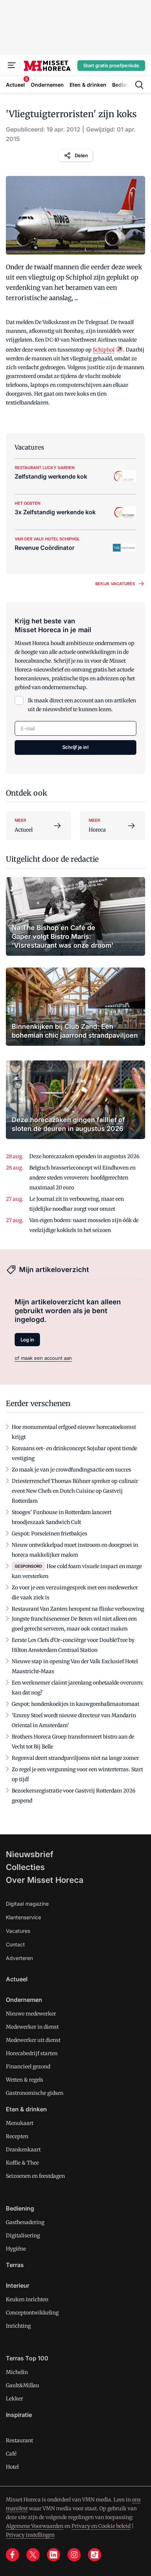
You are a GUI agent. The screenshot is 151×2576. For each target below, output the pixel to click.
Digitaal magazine (27, 1904)
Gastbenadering (25, 2222)
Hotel (12, 2467)
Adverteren (19, 1958)
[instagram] (74, 2555)
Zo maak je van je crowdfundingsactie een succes (71, 1470)
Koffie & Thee (22, 2163)
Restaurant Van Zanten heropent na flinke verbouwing (78, 1609)
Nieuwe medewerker (31, 2014)
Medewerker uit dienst (33, 2040)
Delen (81, 155)
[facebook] (12, 2555)
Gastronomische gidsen (35, 2093)
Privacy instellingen (30, 2535)
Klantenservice (23, 1917)
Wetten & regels (25, 2080)
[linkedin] (54, 2555)
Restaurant (19, 2440)
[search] (139, 85)
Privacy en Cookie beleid (101, 2526)
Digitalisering (23, 2235)
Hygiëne (16, 2249)
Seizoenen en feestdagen (35, 2176)
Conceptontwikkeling (32, 2313)
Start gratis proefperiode (111, 65)
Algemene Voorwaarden (35, 2526)
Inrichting (18, 2326)
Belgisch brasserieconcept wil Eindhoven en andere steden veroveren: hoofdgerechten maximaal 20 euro (82, 1178)
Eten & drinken (26, 2109)
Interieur (18, 2285)
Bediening (20, 2208)
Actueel (17, 1979)
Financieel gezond (28, 2067)
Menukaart (20, 2123)
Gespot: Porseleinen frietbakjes (49, 1534)
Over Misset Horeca (45, 1880)
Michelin (17, 2372)
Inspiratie (19, 2415)
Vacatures (18, 1931)
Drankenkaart (23, 2150)
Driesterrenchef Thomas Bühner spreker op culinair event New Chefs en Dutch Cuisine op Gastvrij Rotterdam (75, 1491)
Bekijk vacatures (115, 584)
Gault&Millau (23, 2385)
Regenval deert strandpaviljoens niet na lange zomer (75, 1758)
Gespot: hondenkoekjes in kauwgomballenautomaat (75, 1704)
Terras (15, 2265)
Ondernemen (24, 2000)
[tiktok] (95, 2555)
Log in (27, 1340)
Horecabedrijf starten (32, 2053)
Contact (15, 1944)
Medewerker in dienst (32, 2027)
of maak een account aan (43, 1358)
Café (11, 2454)
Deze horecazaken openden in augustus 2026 (84, 1156)
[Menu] (12, 65)
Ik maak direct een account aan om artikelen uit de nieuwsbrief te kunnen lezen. (82, 705)
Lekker (14, 2399)
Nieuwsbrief (30, 1854)
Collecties (25, 1867)
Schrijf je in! (75, 747)
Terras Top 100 (27, 2358)
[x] (33, 2555)
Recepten (17, 2136)
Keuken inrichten (27, 2299)
